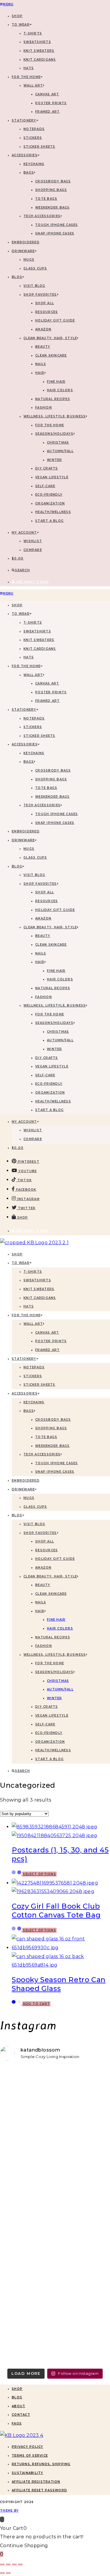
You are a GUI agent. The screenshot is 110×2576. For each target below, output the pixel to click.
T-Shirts (33, 33)
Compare (33, 550)
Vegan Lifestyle (52, 477)
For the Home (50, 425)
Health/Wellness (53, 512)
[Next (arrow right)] (8, 2573)
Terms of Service (30, 2456)
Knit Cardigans (40, 60)
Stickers (33, 138)
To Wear (21, 25)
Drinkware (23, 251)
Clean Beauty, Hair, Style (50, 338)
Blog (17, 2397)
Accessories (25, 155)
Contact (21, 2415)
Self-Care (45, 486)
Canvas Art (47, 94)
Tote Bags (46, 199)
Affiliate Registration (36, 2482)
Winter (55, 460)
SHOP (17, 16)
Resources (46, 312)
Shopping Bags (51, 190)
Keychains (34, 164)
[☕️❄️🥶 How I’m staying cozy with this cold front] (55, 2303)
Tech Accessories (42, 216)
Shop (17, 2389)
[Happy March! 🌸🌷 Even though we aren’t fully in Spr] (55, 2187)
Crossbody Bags (53, 181)
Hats (29, 68)
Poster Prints (51, 103)
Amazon (43, 329)
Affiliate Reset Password (39, 2490)
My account (24, 533)
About (18, 2406)
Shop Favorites (40, 295)
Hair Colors (60, 390)
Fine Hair (56, 382)
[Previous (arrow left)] (2, 2573)
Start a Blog (49, 521)
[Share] (14, 2565)
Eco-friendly (49, 495)
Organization (50, 503)
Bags (29, 173)
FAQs (17, 2423)
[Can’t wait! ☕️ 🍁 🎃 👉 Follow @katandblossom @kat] (55, 2114)
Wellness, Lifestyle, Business (55, 416)
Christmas (58, 443)
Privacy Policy (28, 2447)
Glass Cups (35, 268)
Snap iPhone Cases (55, 233)
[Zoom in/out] (2, 2565)
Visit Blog (34, 286)
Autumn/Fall (60, 451)
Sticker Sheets (39, 147)
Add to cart (36, 2004)
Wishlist (33, 541)
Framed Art (48, 112)
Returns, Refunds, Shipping (41, 2464)
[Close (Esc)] (20, 2565)
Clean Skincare (51, 355)
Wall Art (33, 85)
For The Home (26, 77)
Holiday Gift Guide (55, 320)
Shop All (45, 303)
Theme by (9, 2511)
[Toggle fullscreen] (8, 2565)
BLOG (17, 277)
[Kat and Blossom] (22, 2435)
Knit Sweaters (39, 51)
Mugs (29, 260)
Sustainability (28, 2473)
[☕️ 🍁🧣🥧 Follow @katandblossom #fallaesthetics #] (55, 2081)
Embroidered (26, 242)
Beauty (43, 347)
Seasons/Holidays (54, 434)
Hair (40, 373)
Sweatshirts (37, 42)
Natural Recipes (53, 399)
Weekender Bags (53, 208)
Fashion (44, 408)
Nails (41, 364)
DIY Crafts (47, 468)
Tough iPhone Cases (57, 225)
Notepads (34, 129)
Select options (39, 1874)
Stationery (24, 120)
